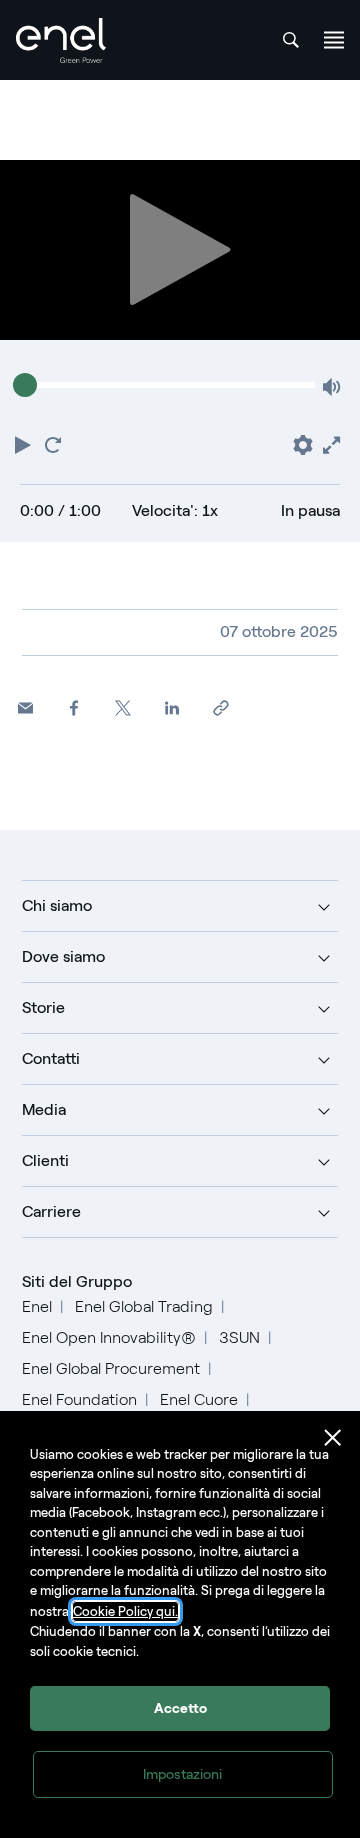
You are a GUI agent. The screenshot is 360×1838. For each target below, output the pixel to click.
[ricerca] (291, 40)
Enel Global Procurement (111, 1368)
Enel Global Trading (144, 1306)
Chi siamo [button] (57, 905)
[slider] (25, 385)
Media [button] (44, 1109)
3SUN (239, 1337)
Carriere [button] (51, 1211)
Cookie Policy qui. (125, 1611)
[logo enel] (61, 40)
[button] (25, 443)
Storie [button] (43, 1007)
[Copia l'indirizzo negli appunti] (221, 707)
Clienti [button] (45, 1160)
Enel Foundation (79, 1399)
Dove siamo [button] (63, 956)
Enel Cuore (199, 1399)
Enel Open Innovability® (109, 1337)
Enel (37, 1306)
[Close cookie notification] (333, 1438)
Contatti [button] (51, 1058)
